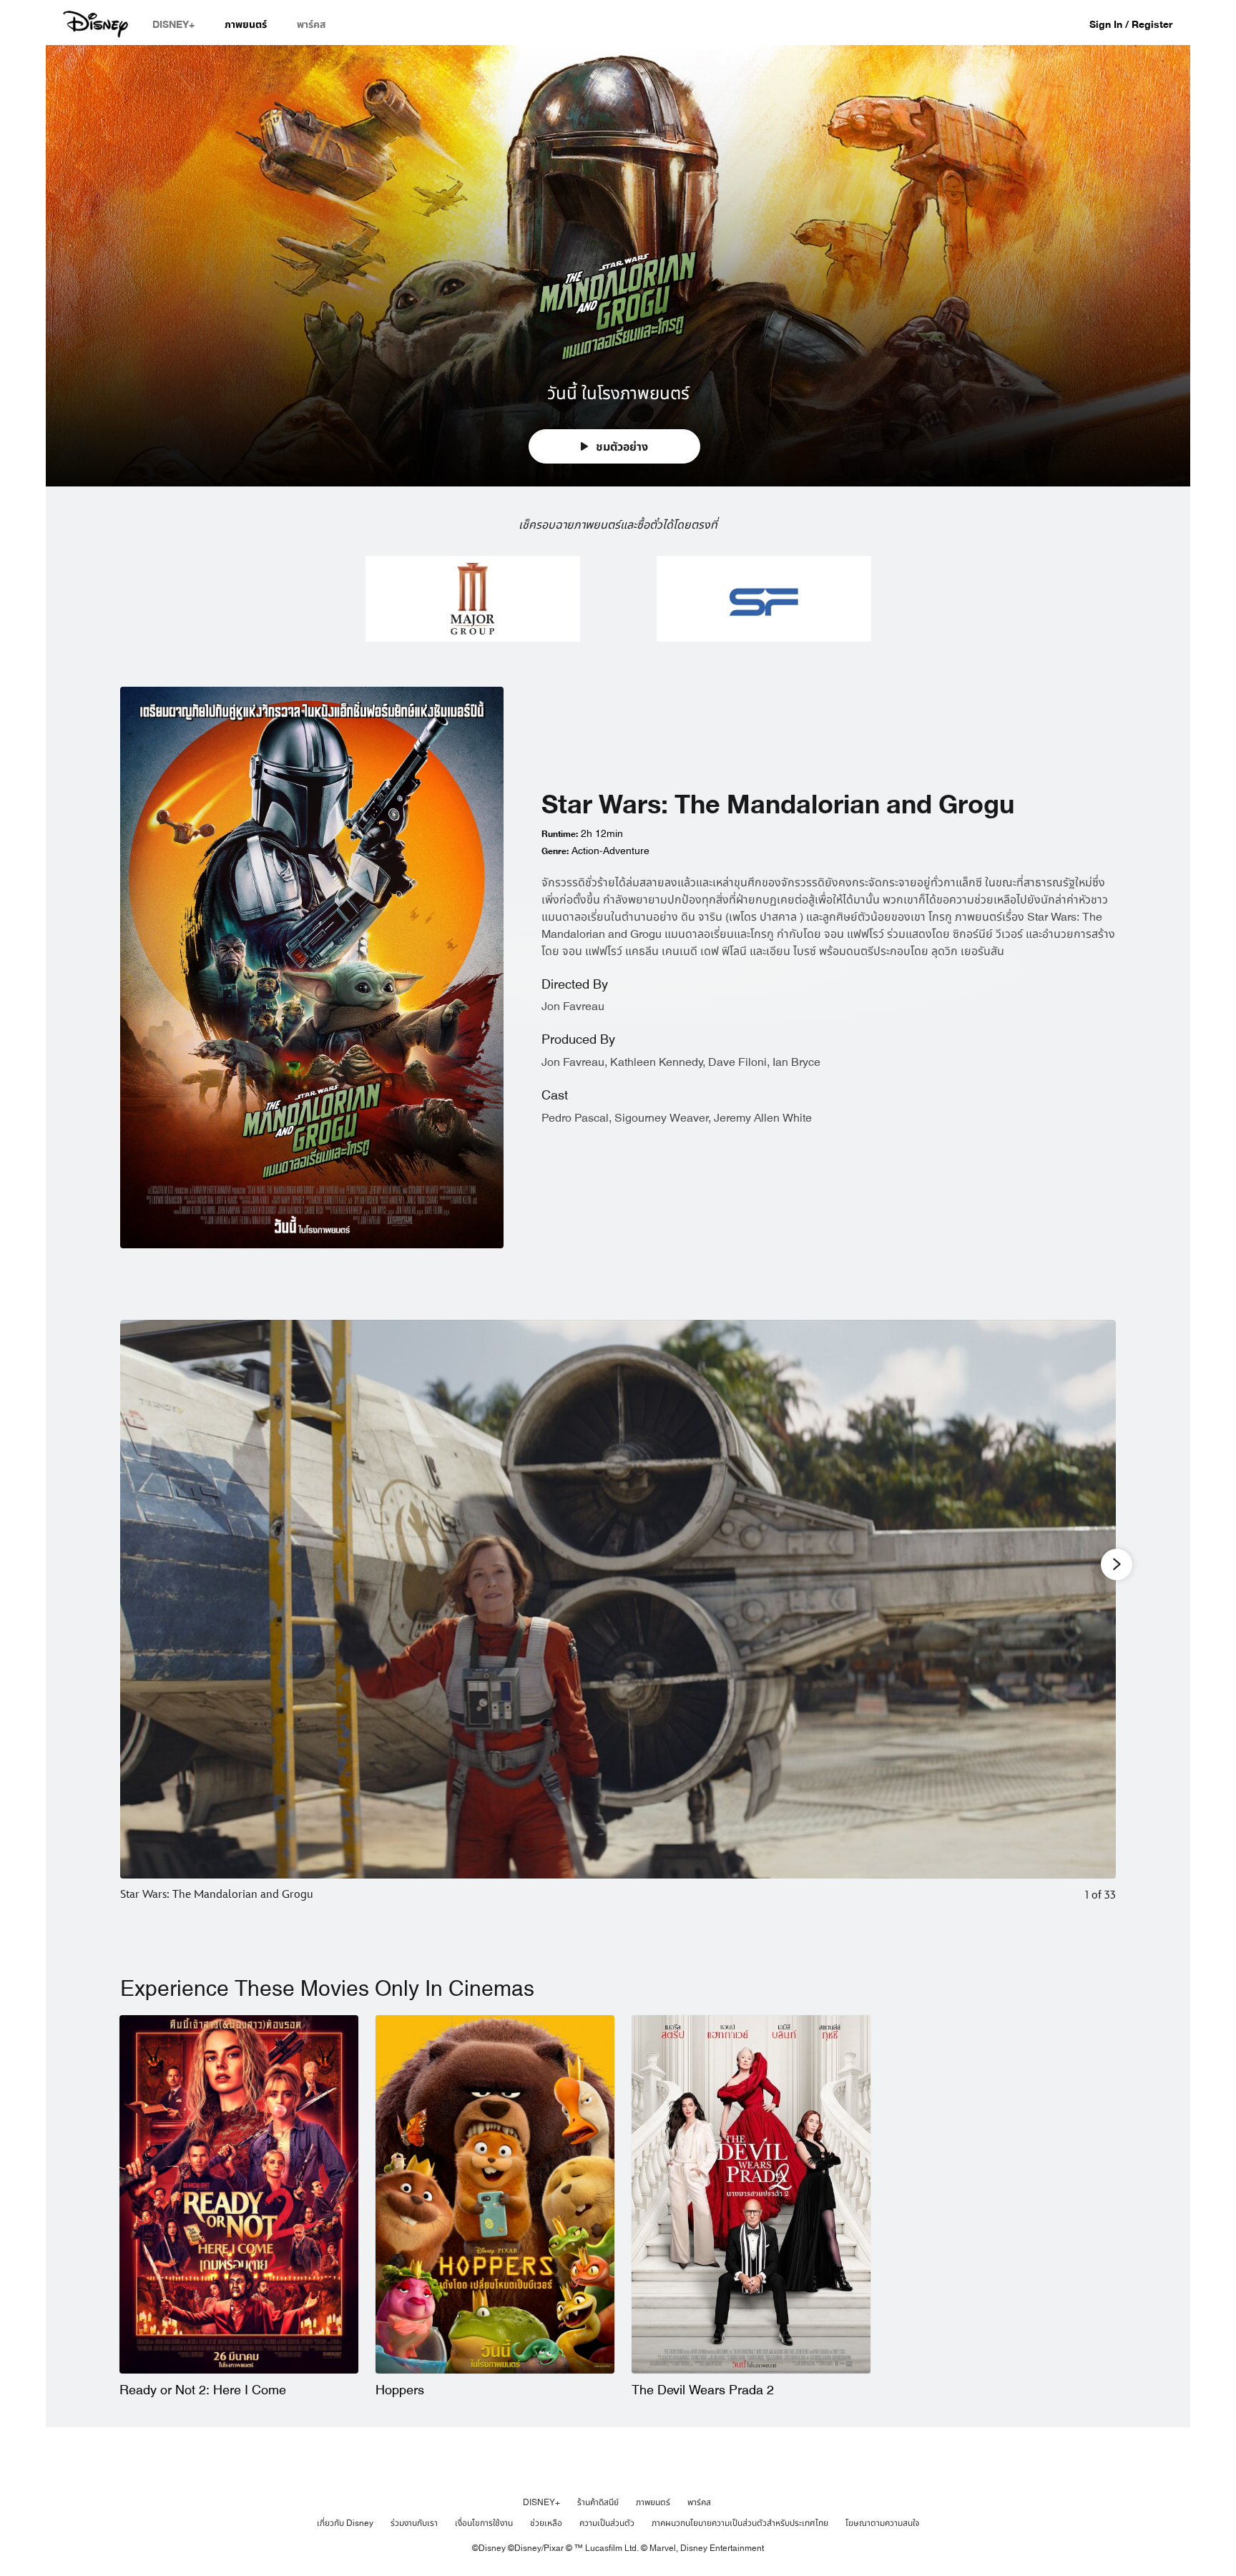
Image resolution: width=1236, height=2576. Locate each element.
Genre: (555, 851)
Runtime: (560, 834)
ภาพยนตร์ (653, 2502)
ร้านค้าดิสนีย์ (598, 2502)
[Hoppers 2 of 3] (495, 2194)
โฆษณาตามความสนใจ (882, 2523)
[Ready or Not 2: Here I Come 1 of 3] (239, 2194)
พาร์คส (699, 2502)
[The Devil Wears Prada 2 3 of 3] (751, 2194)
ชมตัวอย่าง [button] (621, 447)
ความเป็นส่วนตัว (607, 2523)
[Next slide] (1094, 1621)
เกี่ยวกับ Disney (345, 2523)
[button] (1138, 24)
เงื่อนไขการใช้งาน (484, 2523)
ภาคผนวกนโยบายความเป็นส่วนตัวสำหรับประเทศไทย (740, 2523)
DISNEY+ (541, 2502)
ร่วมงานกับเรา (414, 2523)
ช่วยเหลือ (546, 2523)
